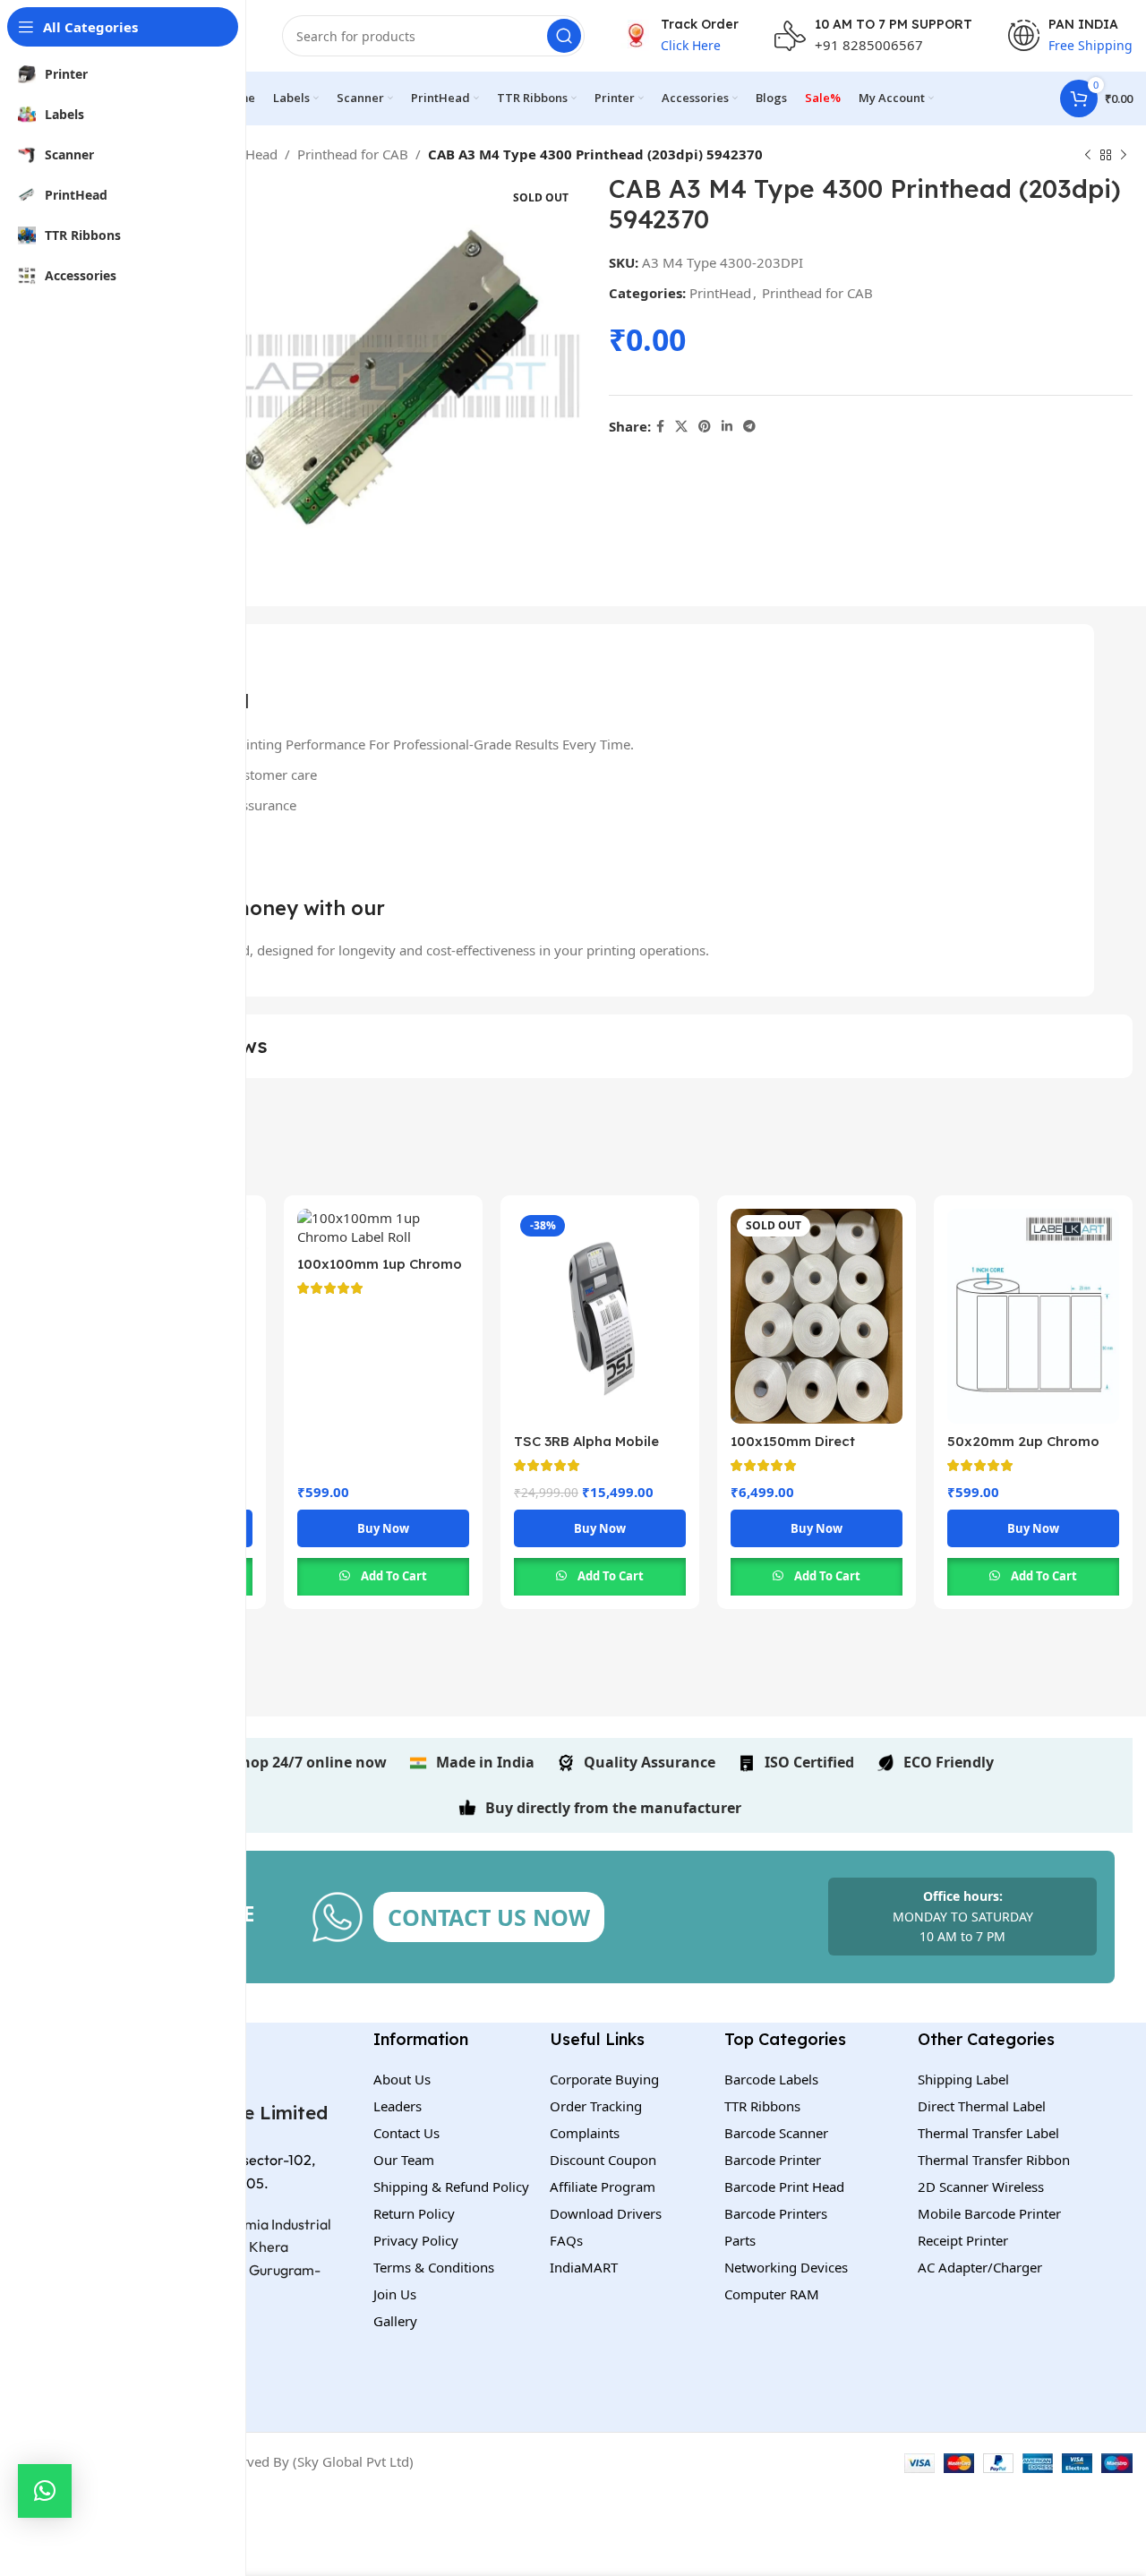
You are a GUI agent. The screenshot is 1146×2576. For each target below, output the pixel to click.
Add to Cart (394, 1576)
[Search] (564, 36)
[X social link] (681, 427)
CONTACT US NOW (489, 1917)
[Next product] (1124, 156)
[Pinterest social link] (705, 427)
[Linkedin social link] (727, 427)
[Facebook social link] (660, 427)
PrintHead (247, 154)
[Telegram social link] (749, 427)
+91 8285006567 (869, 45)
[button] (45, 2491)
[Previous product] (1088, 156)
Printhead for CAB (353, 154)
